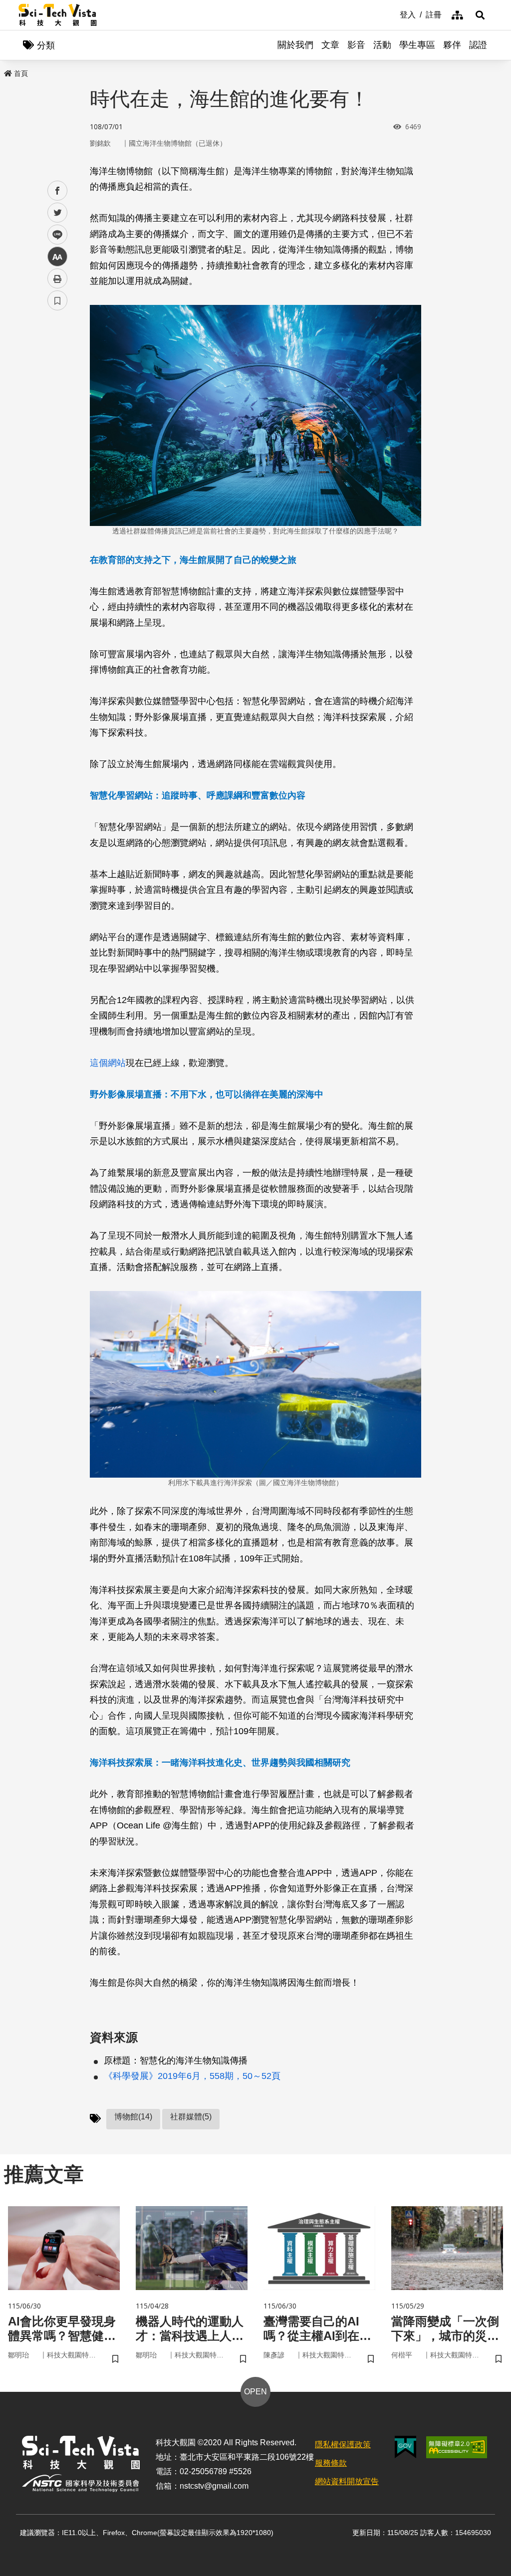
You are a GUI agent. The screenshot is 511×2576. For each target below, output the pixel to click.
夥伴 (452, 45)
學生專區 (417, 45)
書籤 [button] (57, 300)
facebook (58, 191)
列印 (57, 278)
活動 (382, 45)
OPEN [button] (255, 2392)
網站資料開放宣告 (347, 2481)
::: (393, 14)
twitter (58, 213)
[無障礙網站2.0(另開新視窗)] (457, 2447)
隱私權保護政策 (343, 2445)
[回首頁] (58, 15)
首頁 (21, 73)
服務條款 (331, 2463)
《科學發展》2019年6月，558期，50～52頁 (192, 2076)
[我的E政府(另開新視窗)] (405, 2447)
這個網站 (108, 1063)
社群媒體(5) (191, 2117)
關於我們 (295, 45)
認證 (478, 45)
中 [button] (57, 257)
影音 (356, 45)
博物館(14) (133, 2117)
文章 (330, 45)
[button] (480, 15)
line (54, 235)
